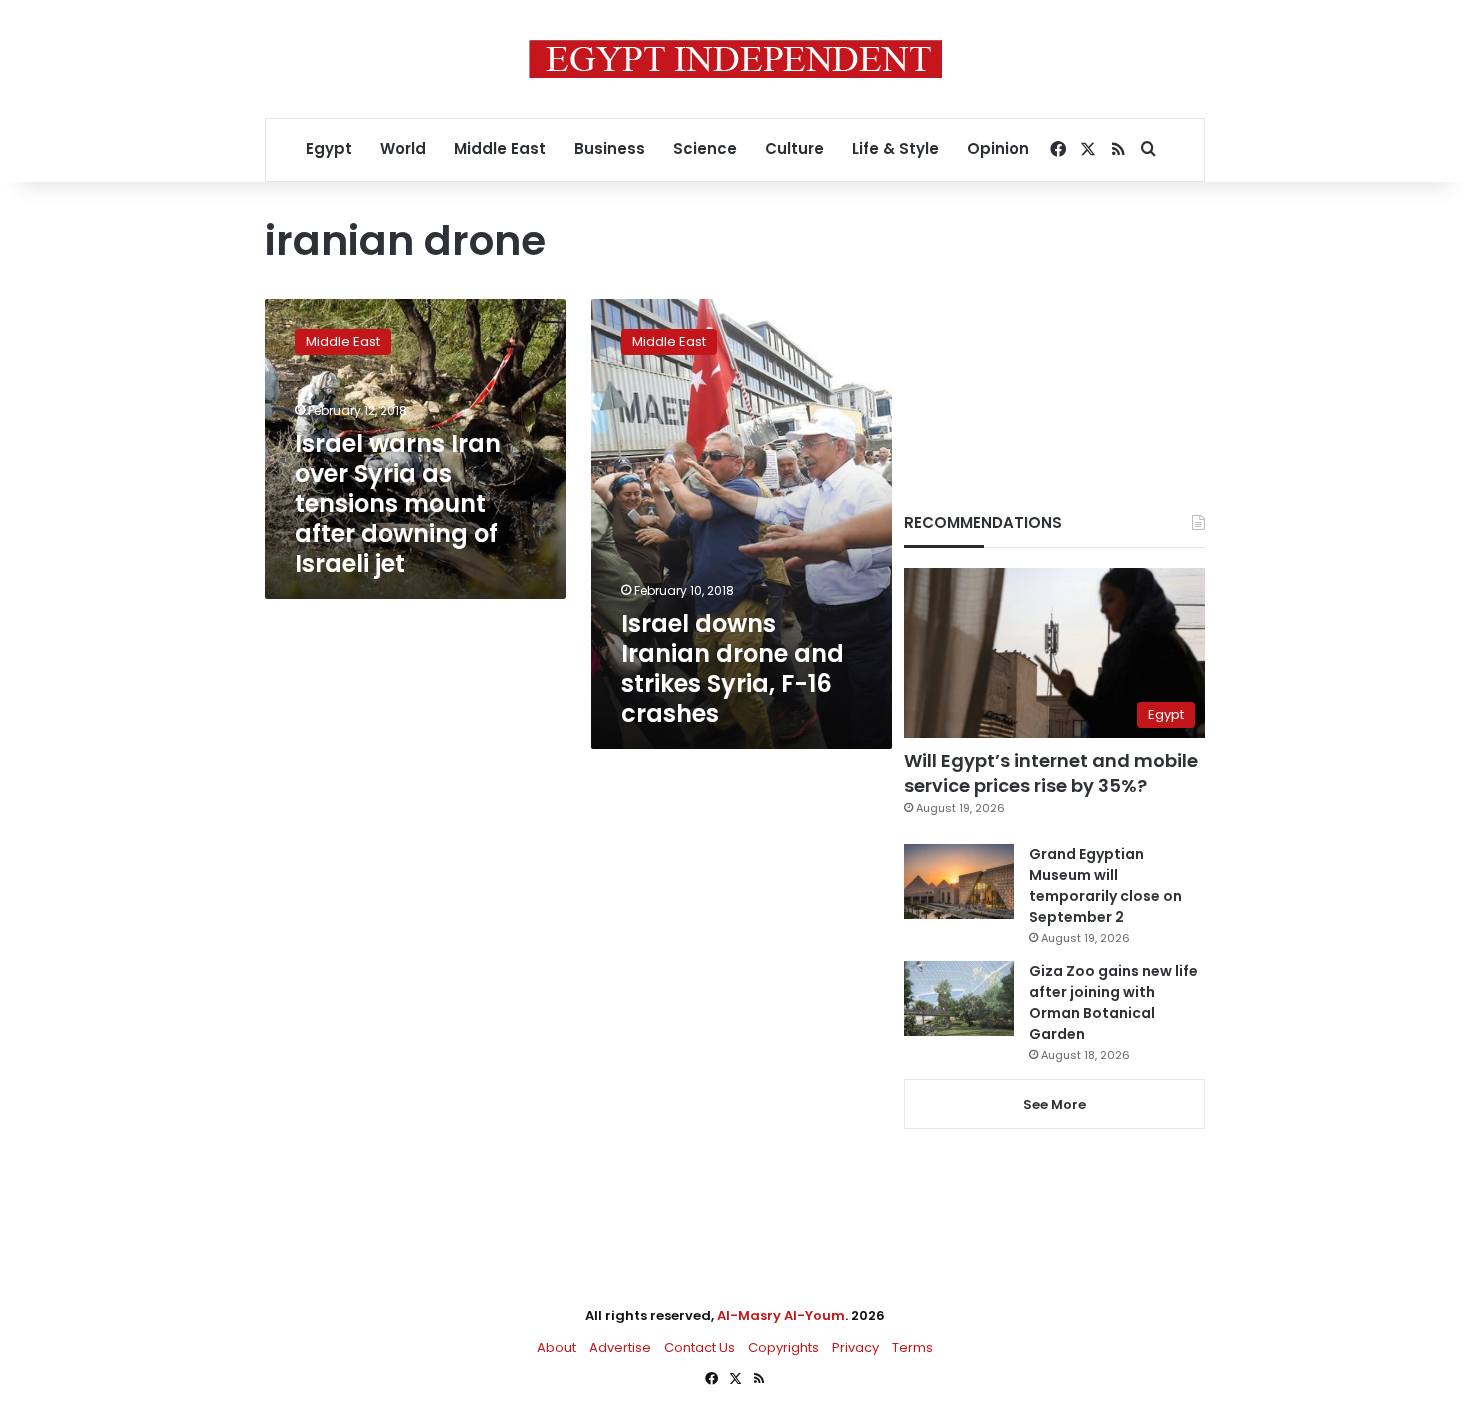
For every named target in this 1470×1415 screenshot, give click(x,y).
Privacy (855, 1347)
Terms (912, 1347)
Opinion (998, 148)
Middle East (500, 148)
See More (1054, 1104)
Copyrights (783, 1347)
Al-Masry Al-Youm (781, 1315)
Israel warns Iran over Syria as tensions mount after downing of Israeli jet (398, 503)
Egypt (329, 148)
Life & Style (895, 148)
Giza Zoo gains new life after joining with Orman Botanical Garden (1113, 1002)
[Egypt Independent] (735, 59)
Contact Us (699, 1347)
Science (705, 148)
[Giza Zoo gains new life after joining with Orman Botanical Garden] (959, 998)
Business (609, 148)
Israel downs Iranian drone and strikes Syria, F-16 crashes (732, 668)
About (556, 1347)
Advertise (620, 1347)
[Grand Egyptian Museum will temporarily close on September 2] (959, 881)
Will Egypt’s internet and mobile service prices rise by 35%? (1051, 773)
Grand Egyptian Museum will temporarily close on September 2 (1105, 885)
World (403, 148)
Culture (794, 148)
